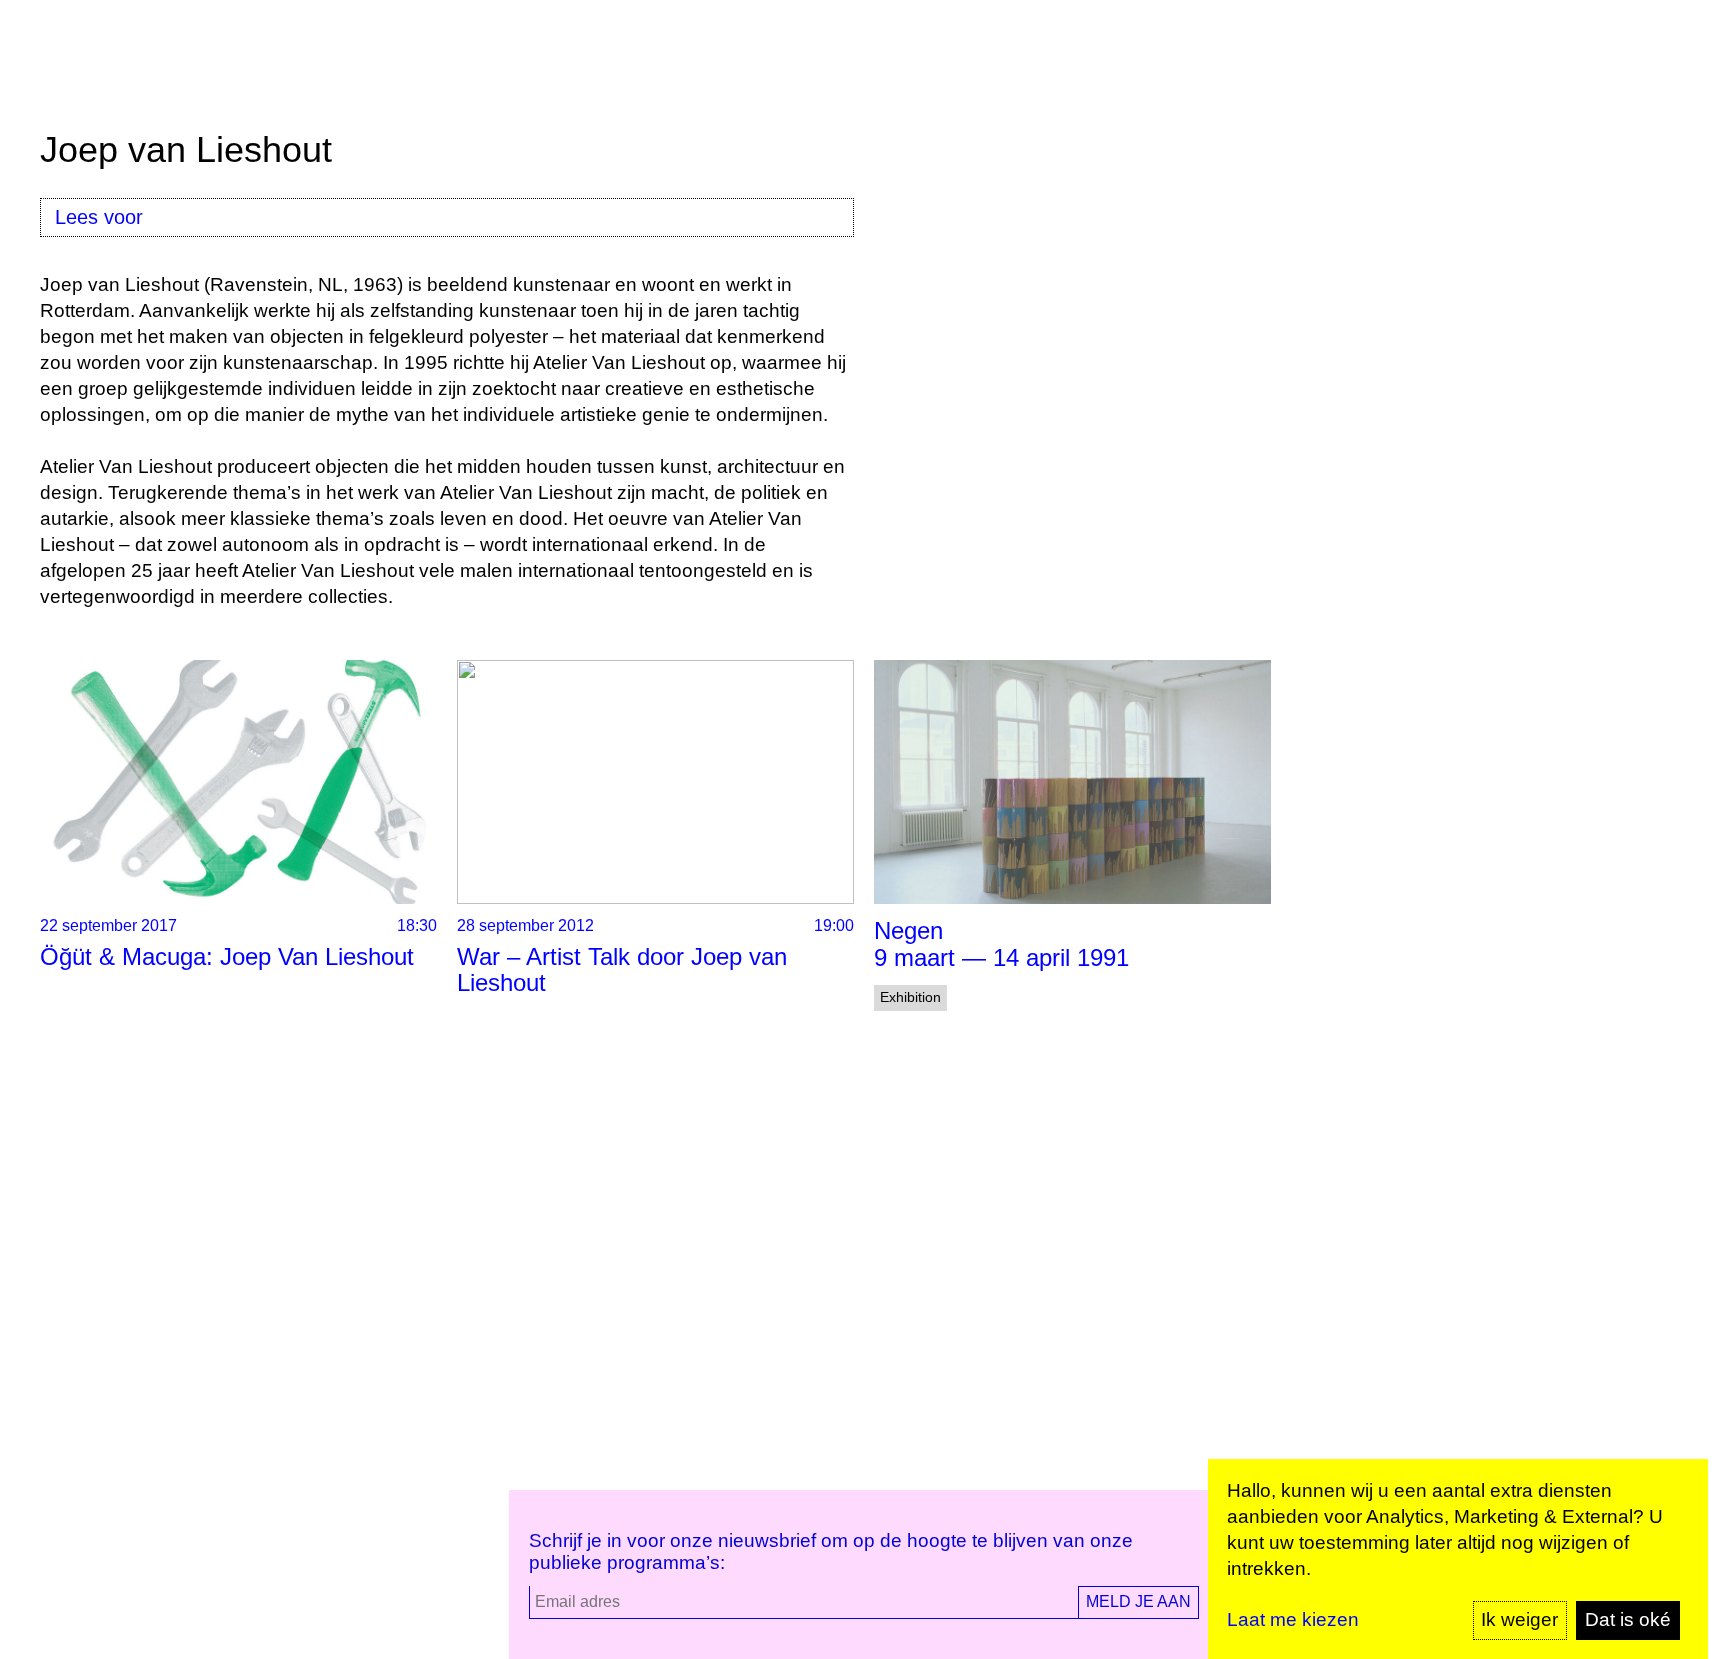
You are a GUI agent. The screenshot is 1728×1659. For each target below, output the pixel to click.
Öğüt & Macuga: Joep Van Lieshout (227, 956)
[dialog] (1458, 1559)
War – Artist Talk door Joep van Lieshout (622, 969)
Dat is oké (1628, 1619)
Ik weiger (1519, 1619)
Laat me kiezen (1293, 1619)
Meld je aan (1138, 1601)
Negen (908, 930)
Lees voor (99, 217)
